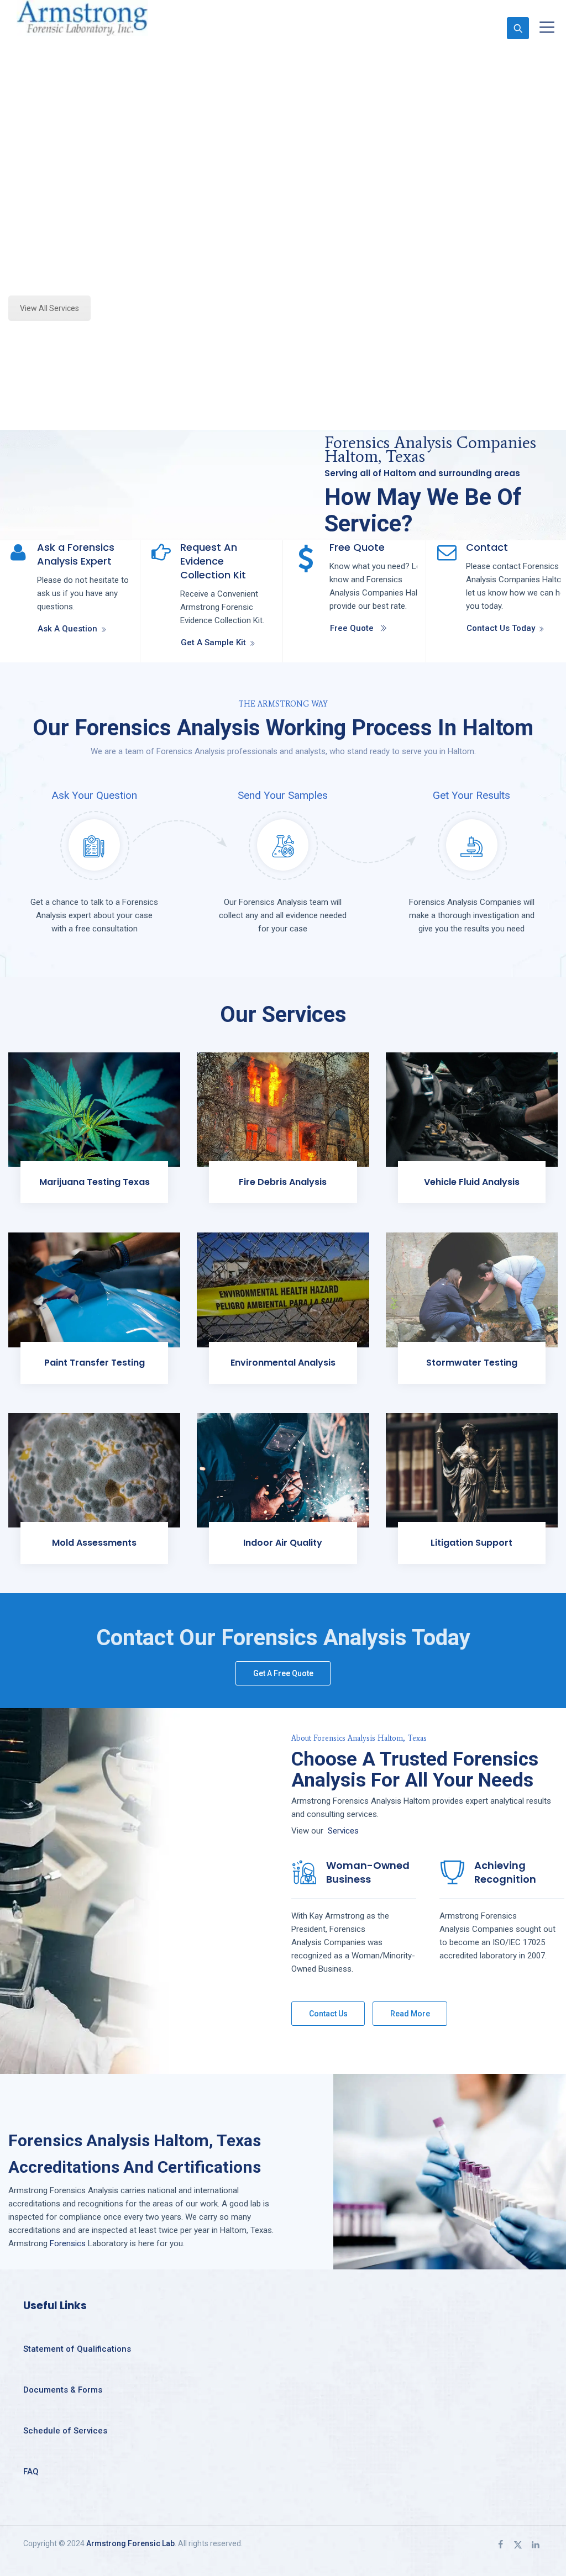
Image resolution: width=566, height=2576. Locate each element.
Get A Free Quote (283, 1673)
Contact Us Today (501, 628)
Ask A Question (67, 629)
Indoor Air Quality (283, 1543)
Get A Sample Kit (213, 642)
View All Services (49, 308)
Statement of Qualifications (77, 2349)
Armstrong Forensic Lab (130, 2543)
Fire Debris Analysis (283, 1182)
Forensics (68, 2243)
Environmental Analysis (283, 1363)
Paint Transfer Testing (95, 1363)
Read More (410, 2014)
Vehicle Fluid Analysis (472, 1182)
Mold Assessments (94, 1543)
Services (343, 1831)
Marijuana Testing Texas (95, 1182)
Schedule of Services (65, 2431)
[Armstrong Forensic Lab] (82, 18)
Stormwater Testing (472, 1363)
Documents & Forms (63, 2390)
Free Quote (352, 628)
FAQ (31, 2472)
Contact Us (328, 2014)
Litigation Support (471, 1543)
